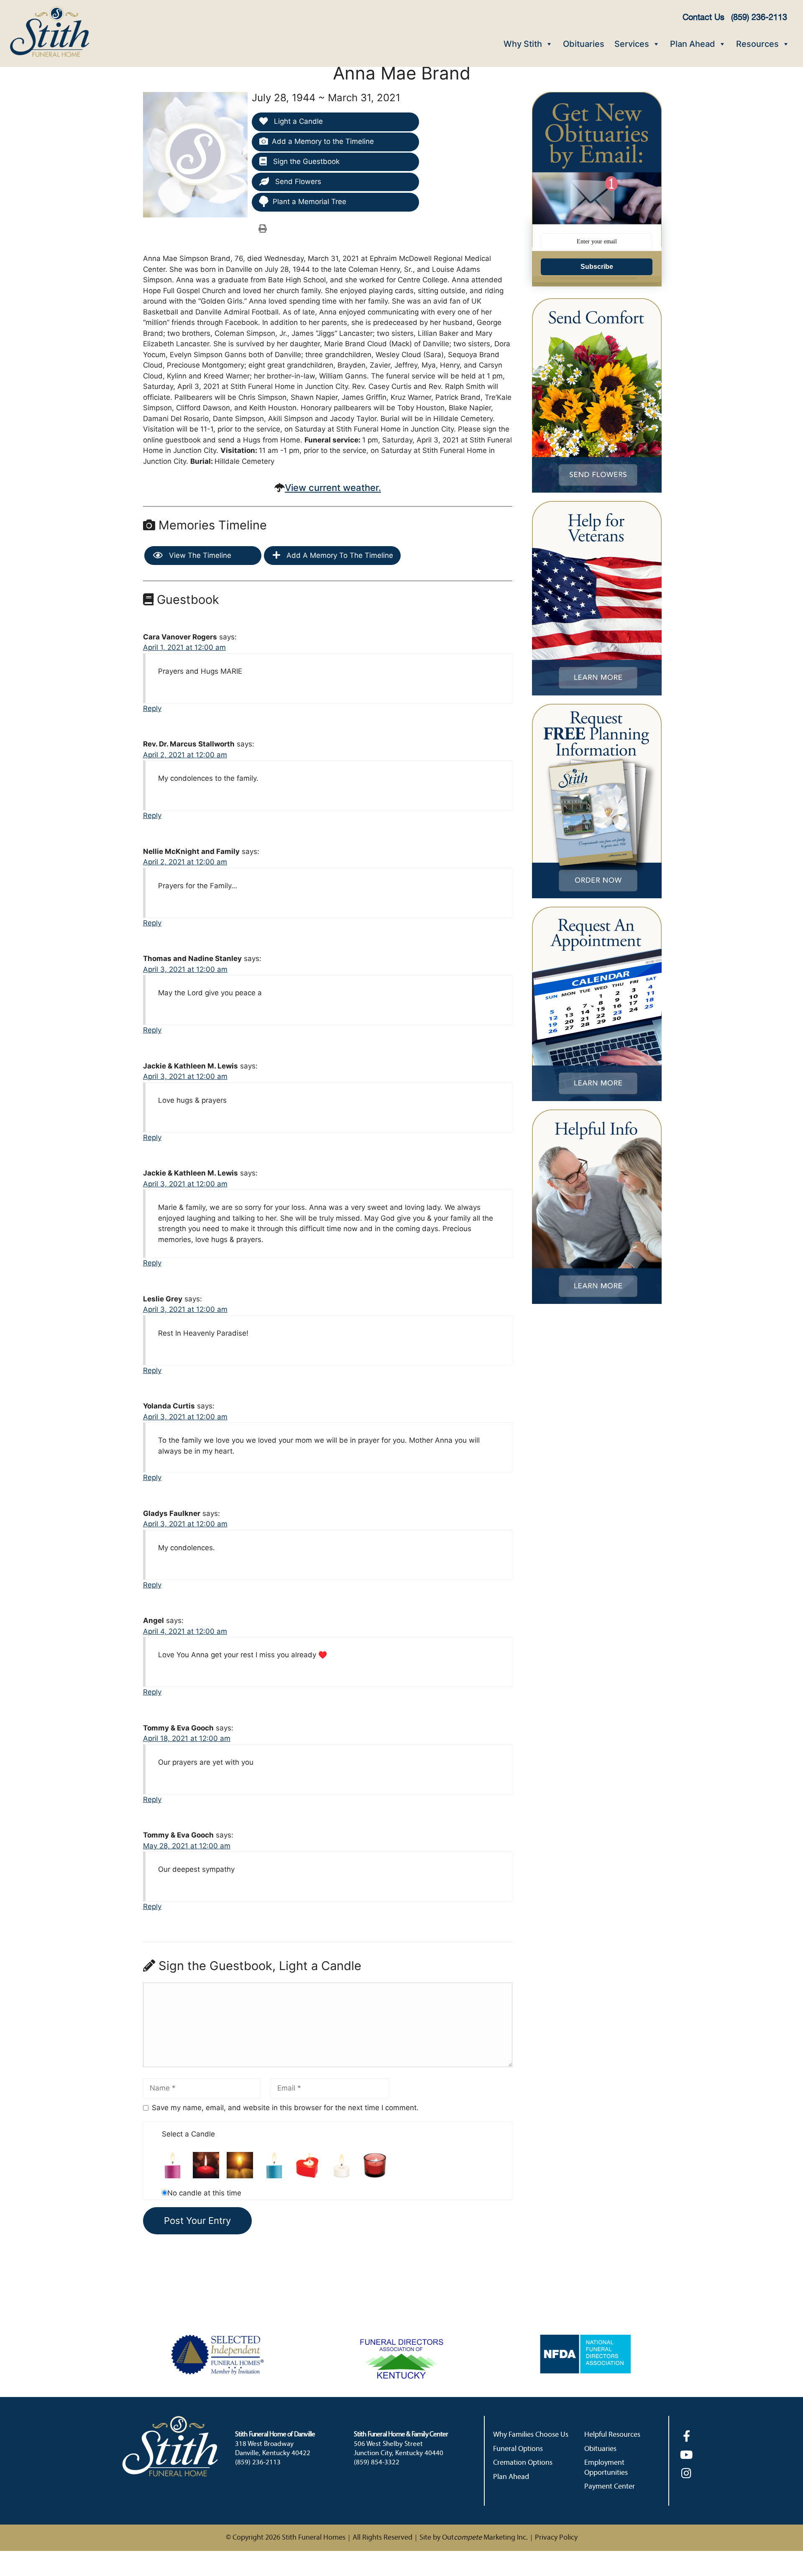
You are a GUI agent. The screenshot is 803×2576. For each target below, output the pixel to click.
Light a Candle (297, 121)
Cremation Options (523, 2463)
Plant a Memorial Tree (309, 202)
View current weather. (333, 488)
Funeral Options (518, 2449)
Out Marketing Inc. (485, 2538)
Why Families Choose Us (531, 2435)
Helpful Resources (612, 2435)
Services (632, 44)
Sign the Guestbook (305, 161)
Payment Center (610, 2487)
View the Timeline (199, 555)
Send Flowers (297, 181)
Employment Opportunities (606, 2468)
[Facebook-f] (687, 2436)
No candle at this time (204, 2193)
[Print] (263, 228)
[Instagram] (687, 2473)
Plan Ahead (693, 44)
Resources (757, 44)
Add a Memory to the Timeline (323, 141)
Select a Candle (188, 2134)
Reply (152, 708)
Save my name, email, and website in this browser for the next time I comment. (285, 2108)
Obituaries (584, 44)
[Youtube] (687, 2455)
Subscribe (597, 267)
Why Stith (523, 44)
